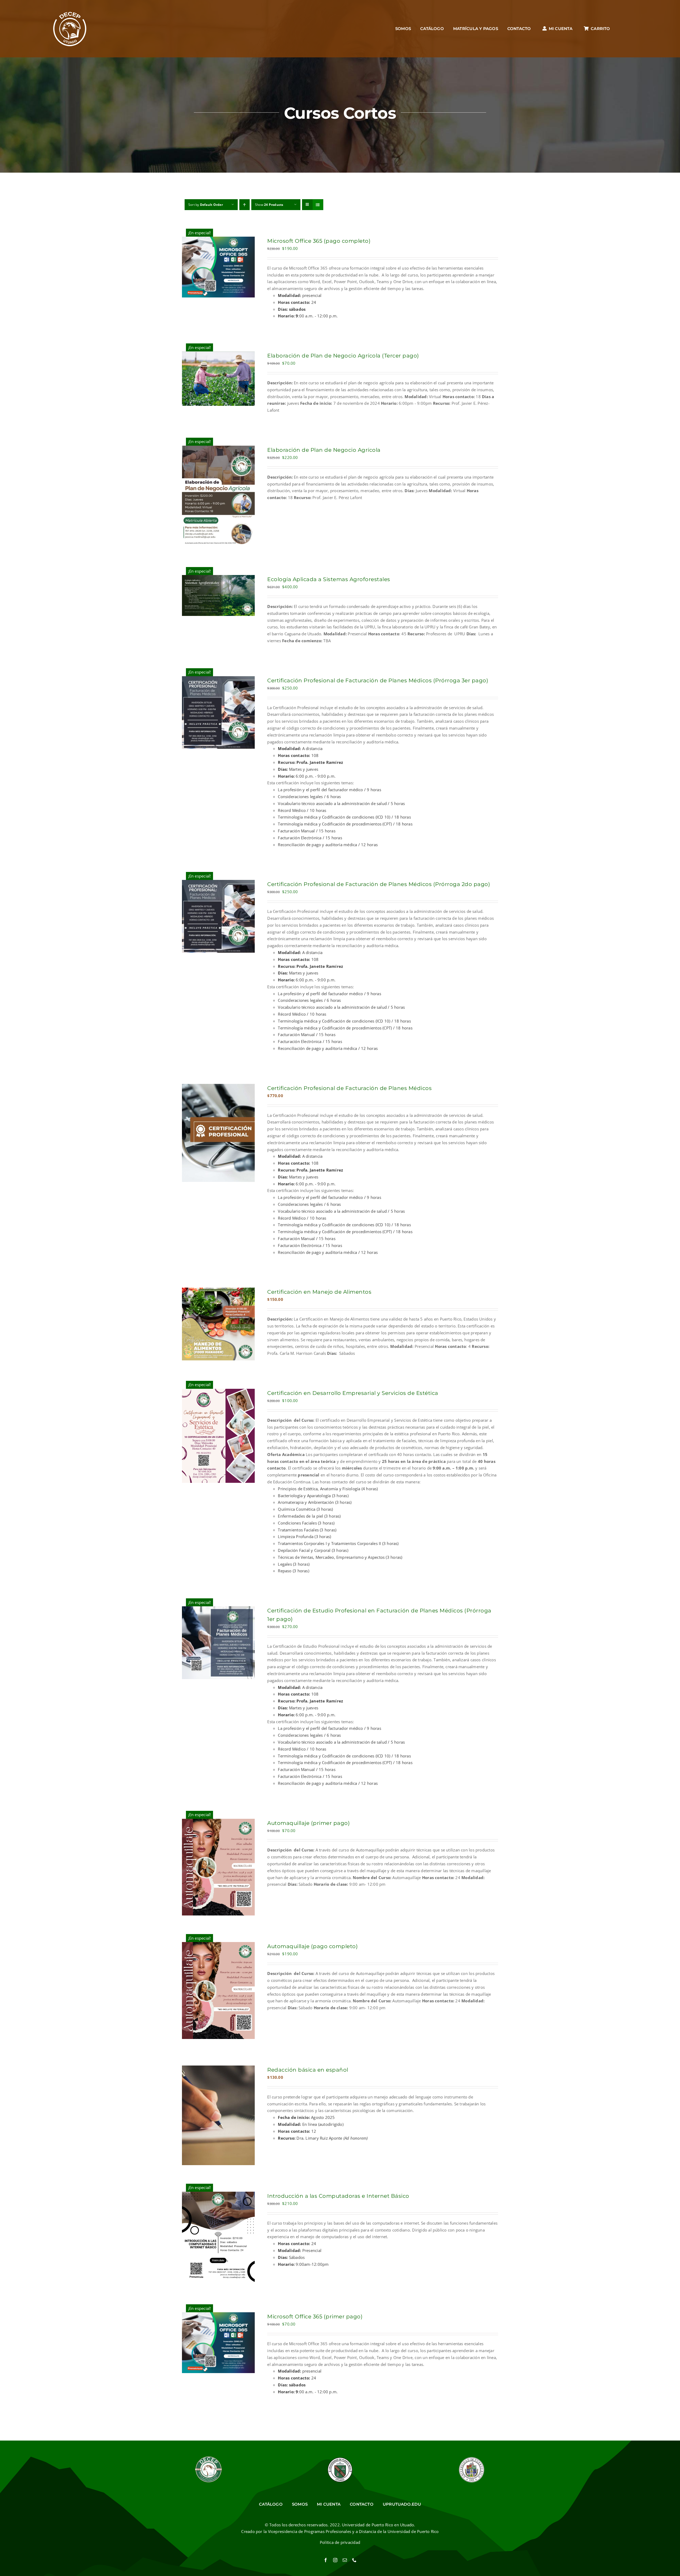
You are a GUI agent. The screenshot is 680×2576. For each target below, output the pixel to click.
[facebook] (326, 2560)
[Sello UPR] (471, 2458)
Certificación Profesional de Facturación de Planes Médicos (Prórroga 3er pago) (378, 680)
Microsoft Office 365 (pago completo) (319, 241)
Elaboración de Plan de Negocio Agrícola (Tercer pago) (343, 356)
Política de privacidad (340, 2542)
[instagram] (335, 2560)
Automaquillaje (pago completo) (313, 1946)
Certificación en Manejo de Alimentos (319, 1292)
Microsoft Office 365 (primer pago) (315, 2317)
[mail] (345, 2560)
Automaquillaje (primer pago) (309, 1823)
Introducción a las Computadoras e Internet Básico (338, 2196)
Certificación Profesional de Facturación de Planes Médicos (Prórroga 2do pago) (379, 884)
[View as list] (318, 205)
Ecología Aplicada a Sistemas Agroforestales (329, 579)
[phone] (354, 2560)
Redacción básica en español (308, 2070)
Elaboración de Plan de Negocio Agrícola (324, 450)
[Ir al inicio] (70, 29)
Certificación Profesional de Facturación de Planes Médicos (349, 1088)
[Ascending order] (245, 205)
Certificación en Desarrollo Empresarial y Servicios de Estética (353, 1393)
